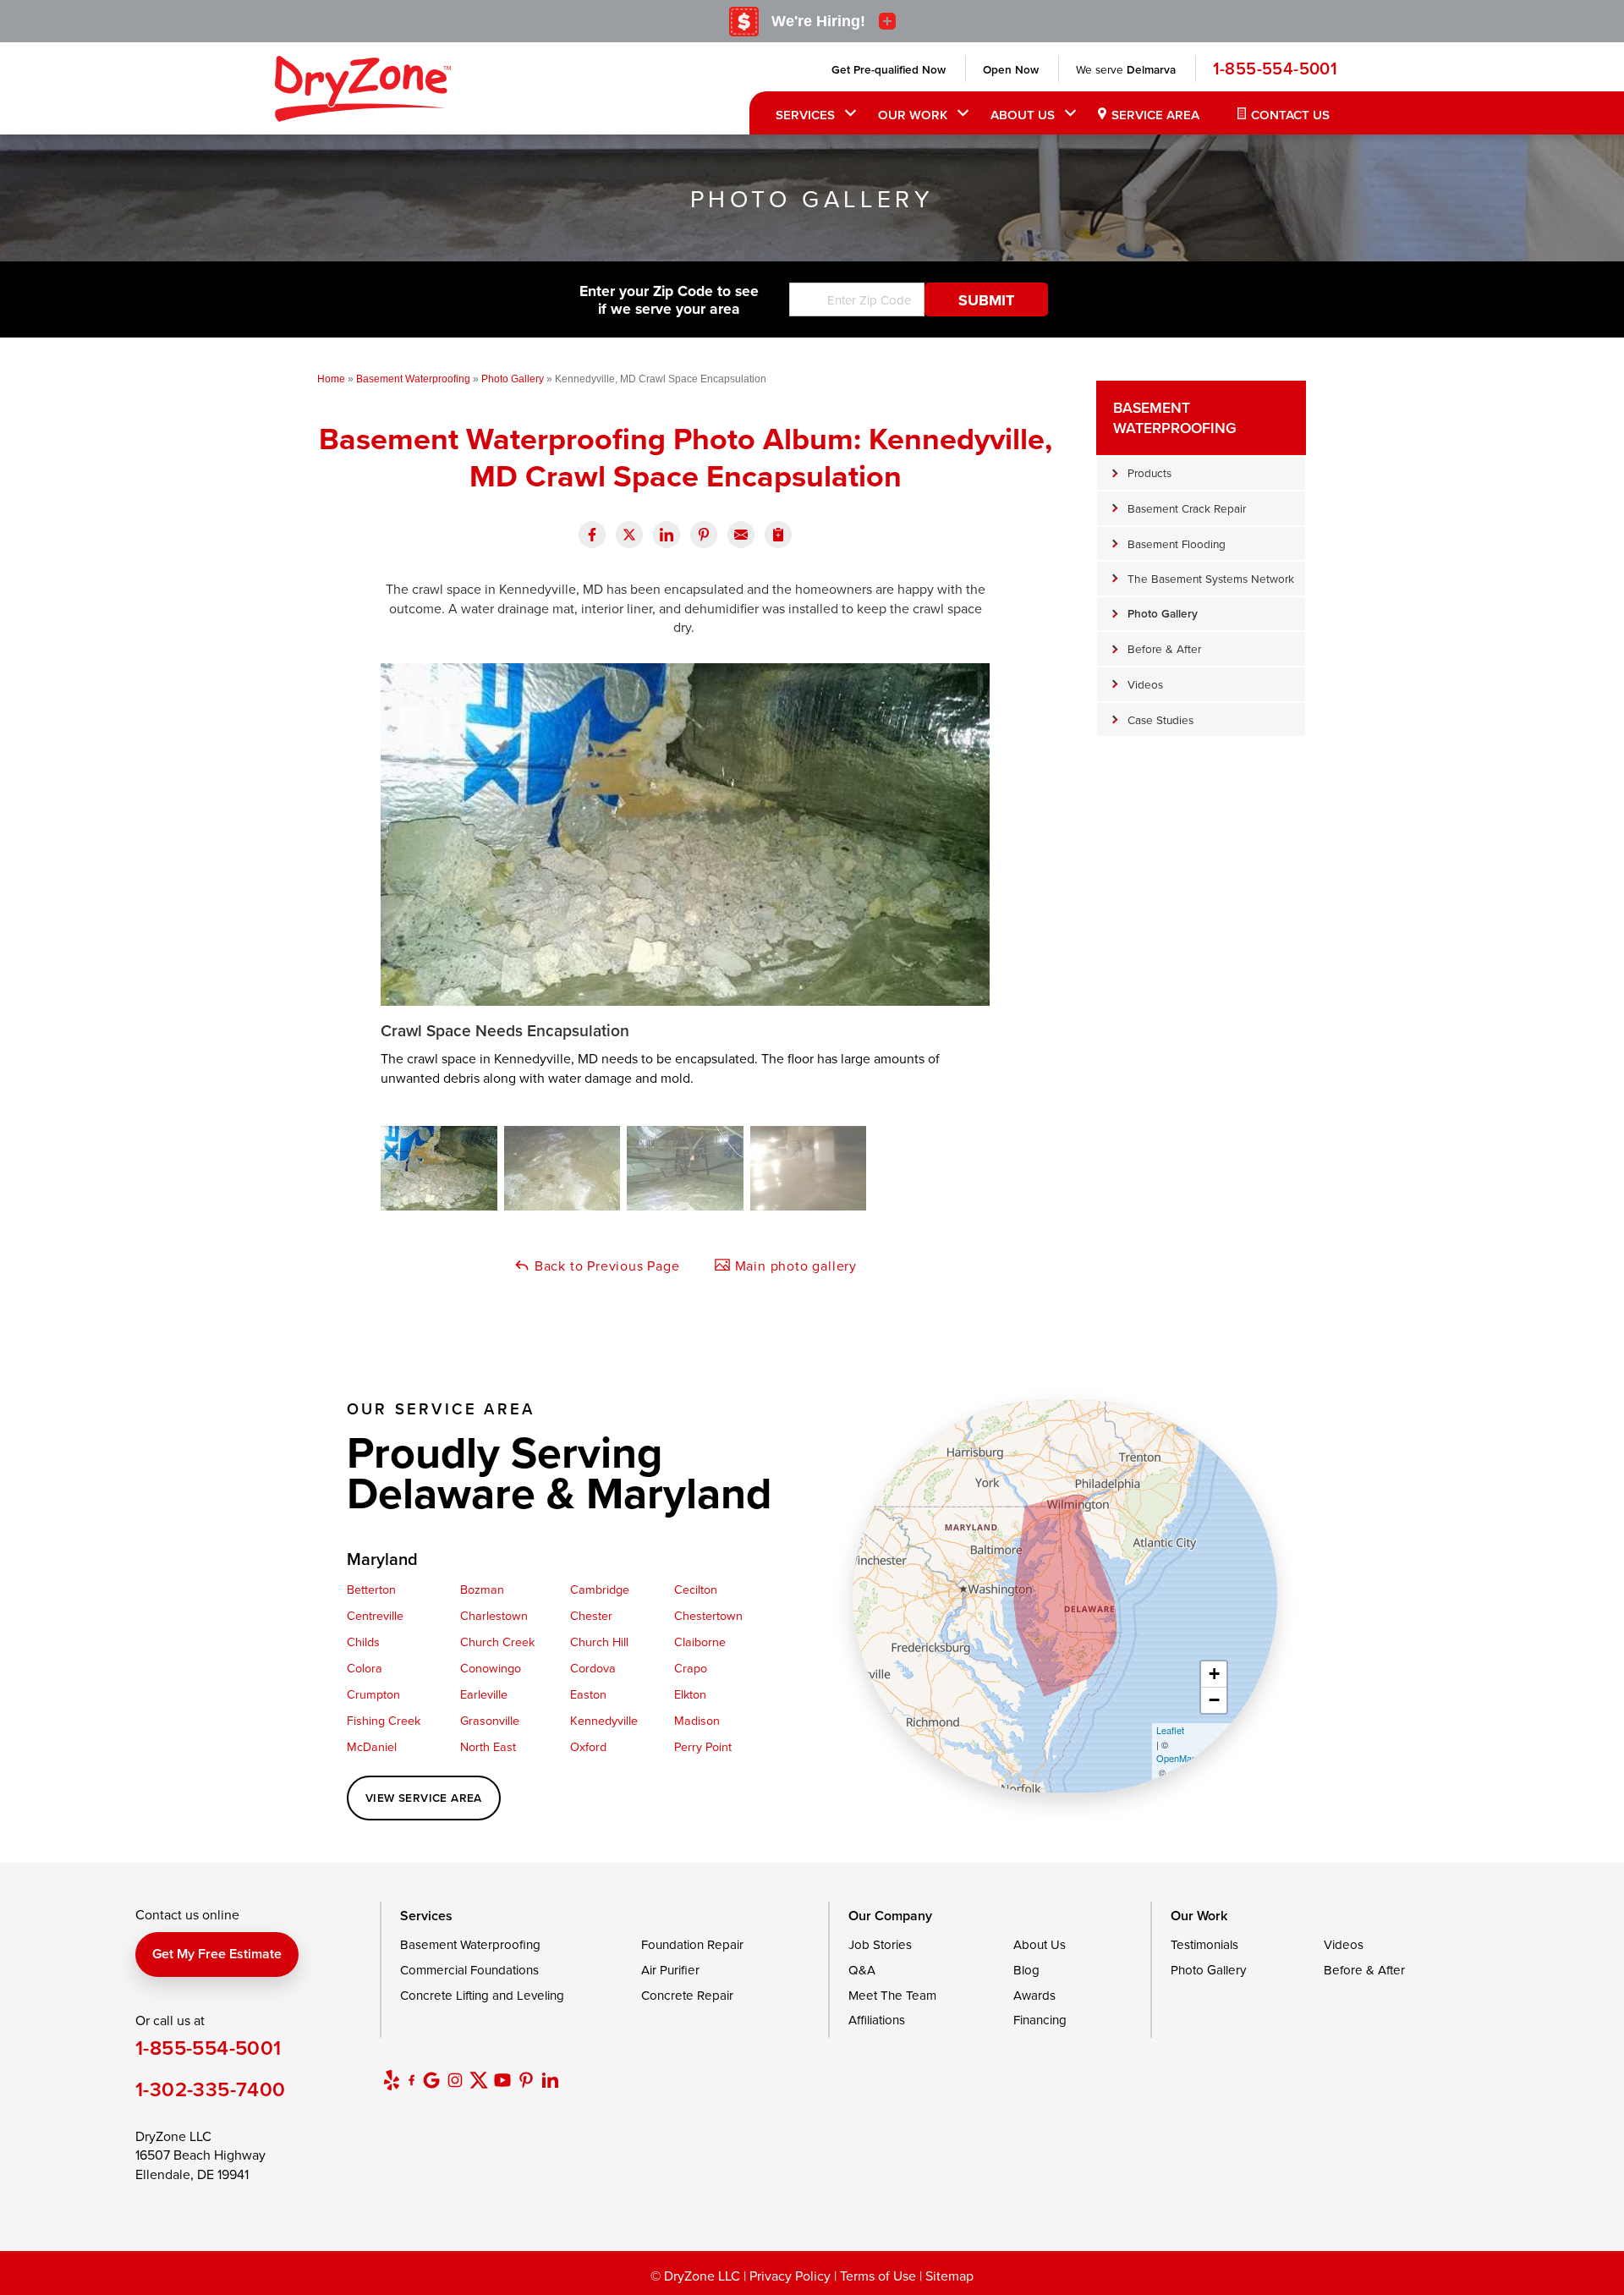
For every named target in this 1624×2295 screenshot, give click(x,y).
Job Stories (880, 1944)
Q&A (862, 1970)
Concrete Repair (687, 1995)
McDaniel (372, 1746)
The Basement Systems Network (1211, 578)
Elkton (690, 1694)
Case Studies (1160, 719)
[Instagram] (455, 2080)
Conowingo (491, 1668)
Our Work (913, 115)
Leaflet (1170, 1730)
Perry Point (703, 1746)
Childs (363, 1642)
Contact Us (1290, 115)
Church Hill (599, 1642)
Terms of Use (878, 2276)
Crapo (691, 1668)
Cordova (593, 1668)
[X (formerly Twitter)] (479, 2080)
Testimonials (1204, 1944)
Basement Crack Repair (1187, 508)
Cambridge (600, 1589)
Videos (1145, 684)
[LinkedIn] (550, 2080)
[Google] (431, 2080)
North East (488, 1746)
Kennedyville (604, 1720)
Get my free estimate (217, 1954)
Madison (697, 1720)
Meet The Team (892, 1995)
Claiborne (700, 1642)
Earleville (484, 1694)
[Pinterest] (526, 2080)
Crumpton (373, 1694)
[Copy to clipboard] (778, 535)
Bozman (482, 1589)
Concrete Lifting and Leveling (482, 1995)
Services (805, 115)
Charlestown (494, 1615)
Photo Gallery (1163, 613)
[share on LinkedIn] (667, 535)
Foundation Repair (692, 1944)
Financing (1040, 2020)
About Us (1023, 115)
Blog (1026, 1970)
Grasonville (490, 1720)
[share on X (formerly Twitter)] (629, 535)
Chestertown (708, 1615)
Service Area (1155, 115)
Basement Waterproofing (1175, 417)
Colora (365, 1668)
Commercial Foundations (469, 1970)
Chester (591, 1615)
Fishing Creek (384, 1720)
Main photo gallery (794, 1266)
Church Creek (497, 1642)
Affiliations (877, 2020)
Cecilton (696, 1589)
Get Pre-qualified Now (889, 69)
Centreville (375, 1615)
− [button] (1214, 1700)
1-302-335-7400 (211, 2089)
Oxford (588, 1746)
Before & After (1164, 648)
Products (1149, 472)
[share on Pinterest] (704, 535)
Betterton (371, 1589)
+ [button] (1214, 1674)
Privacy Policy (790, 2276)
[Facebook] (411, 2080)
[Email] (741, 535)
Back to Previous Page (605, 1266)
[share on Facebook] (592, 535)
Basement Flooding (1177, 544)
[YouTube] (502, 2080)
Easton (588, 1694)
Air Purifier (670, 1970)
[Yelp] (392, 2080)
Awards (1034, 1995)
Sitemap (949, 2276)
